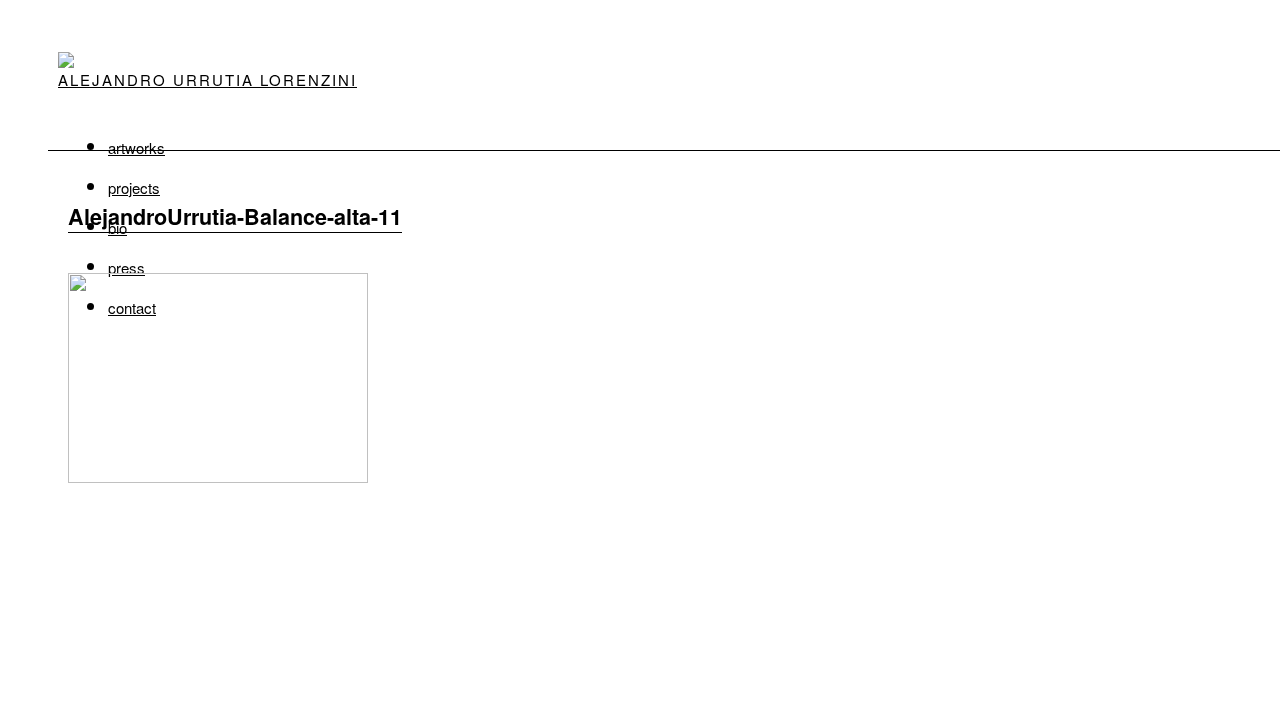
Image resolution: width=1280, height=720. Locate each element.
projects (134, 187)
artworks (136, 147)
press (126, 267)
